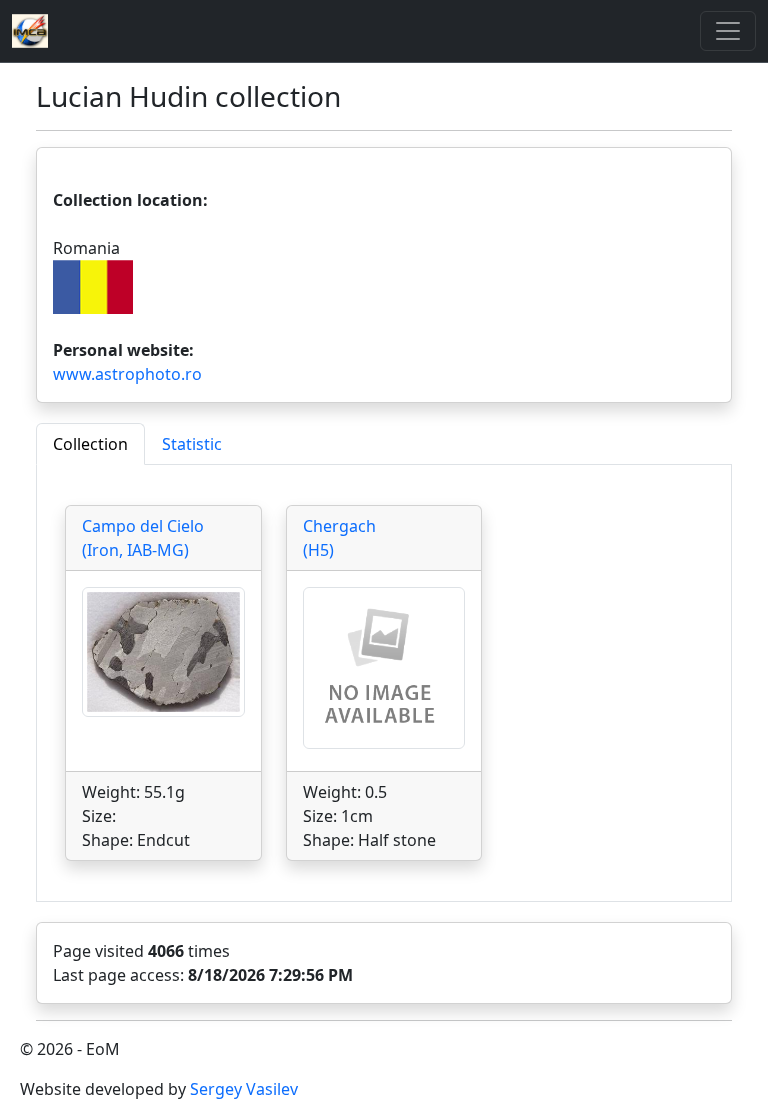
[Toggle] (728, 31)
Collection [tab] (90, 444)
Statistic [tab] (192, 444)
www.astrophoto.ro (127, 374)
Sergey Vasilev (244, 1089)
